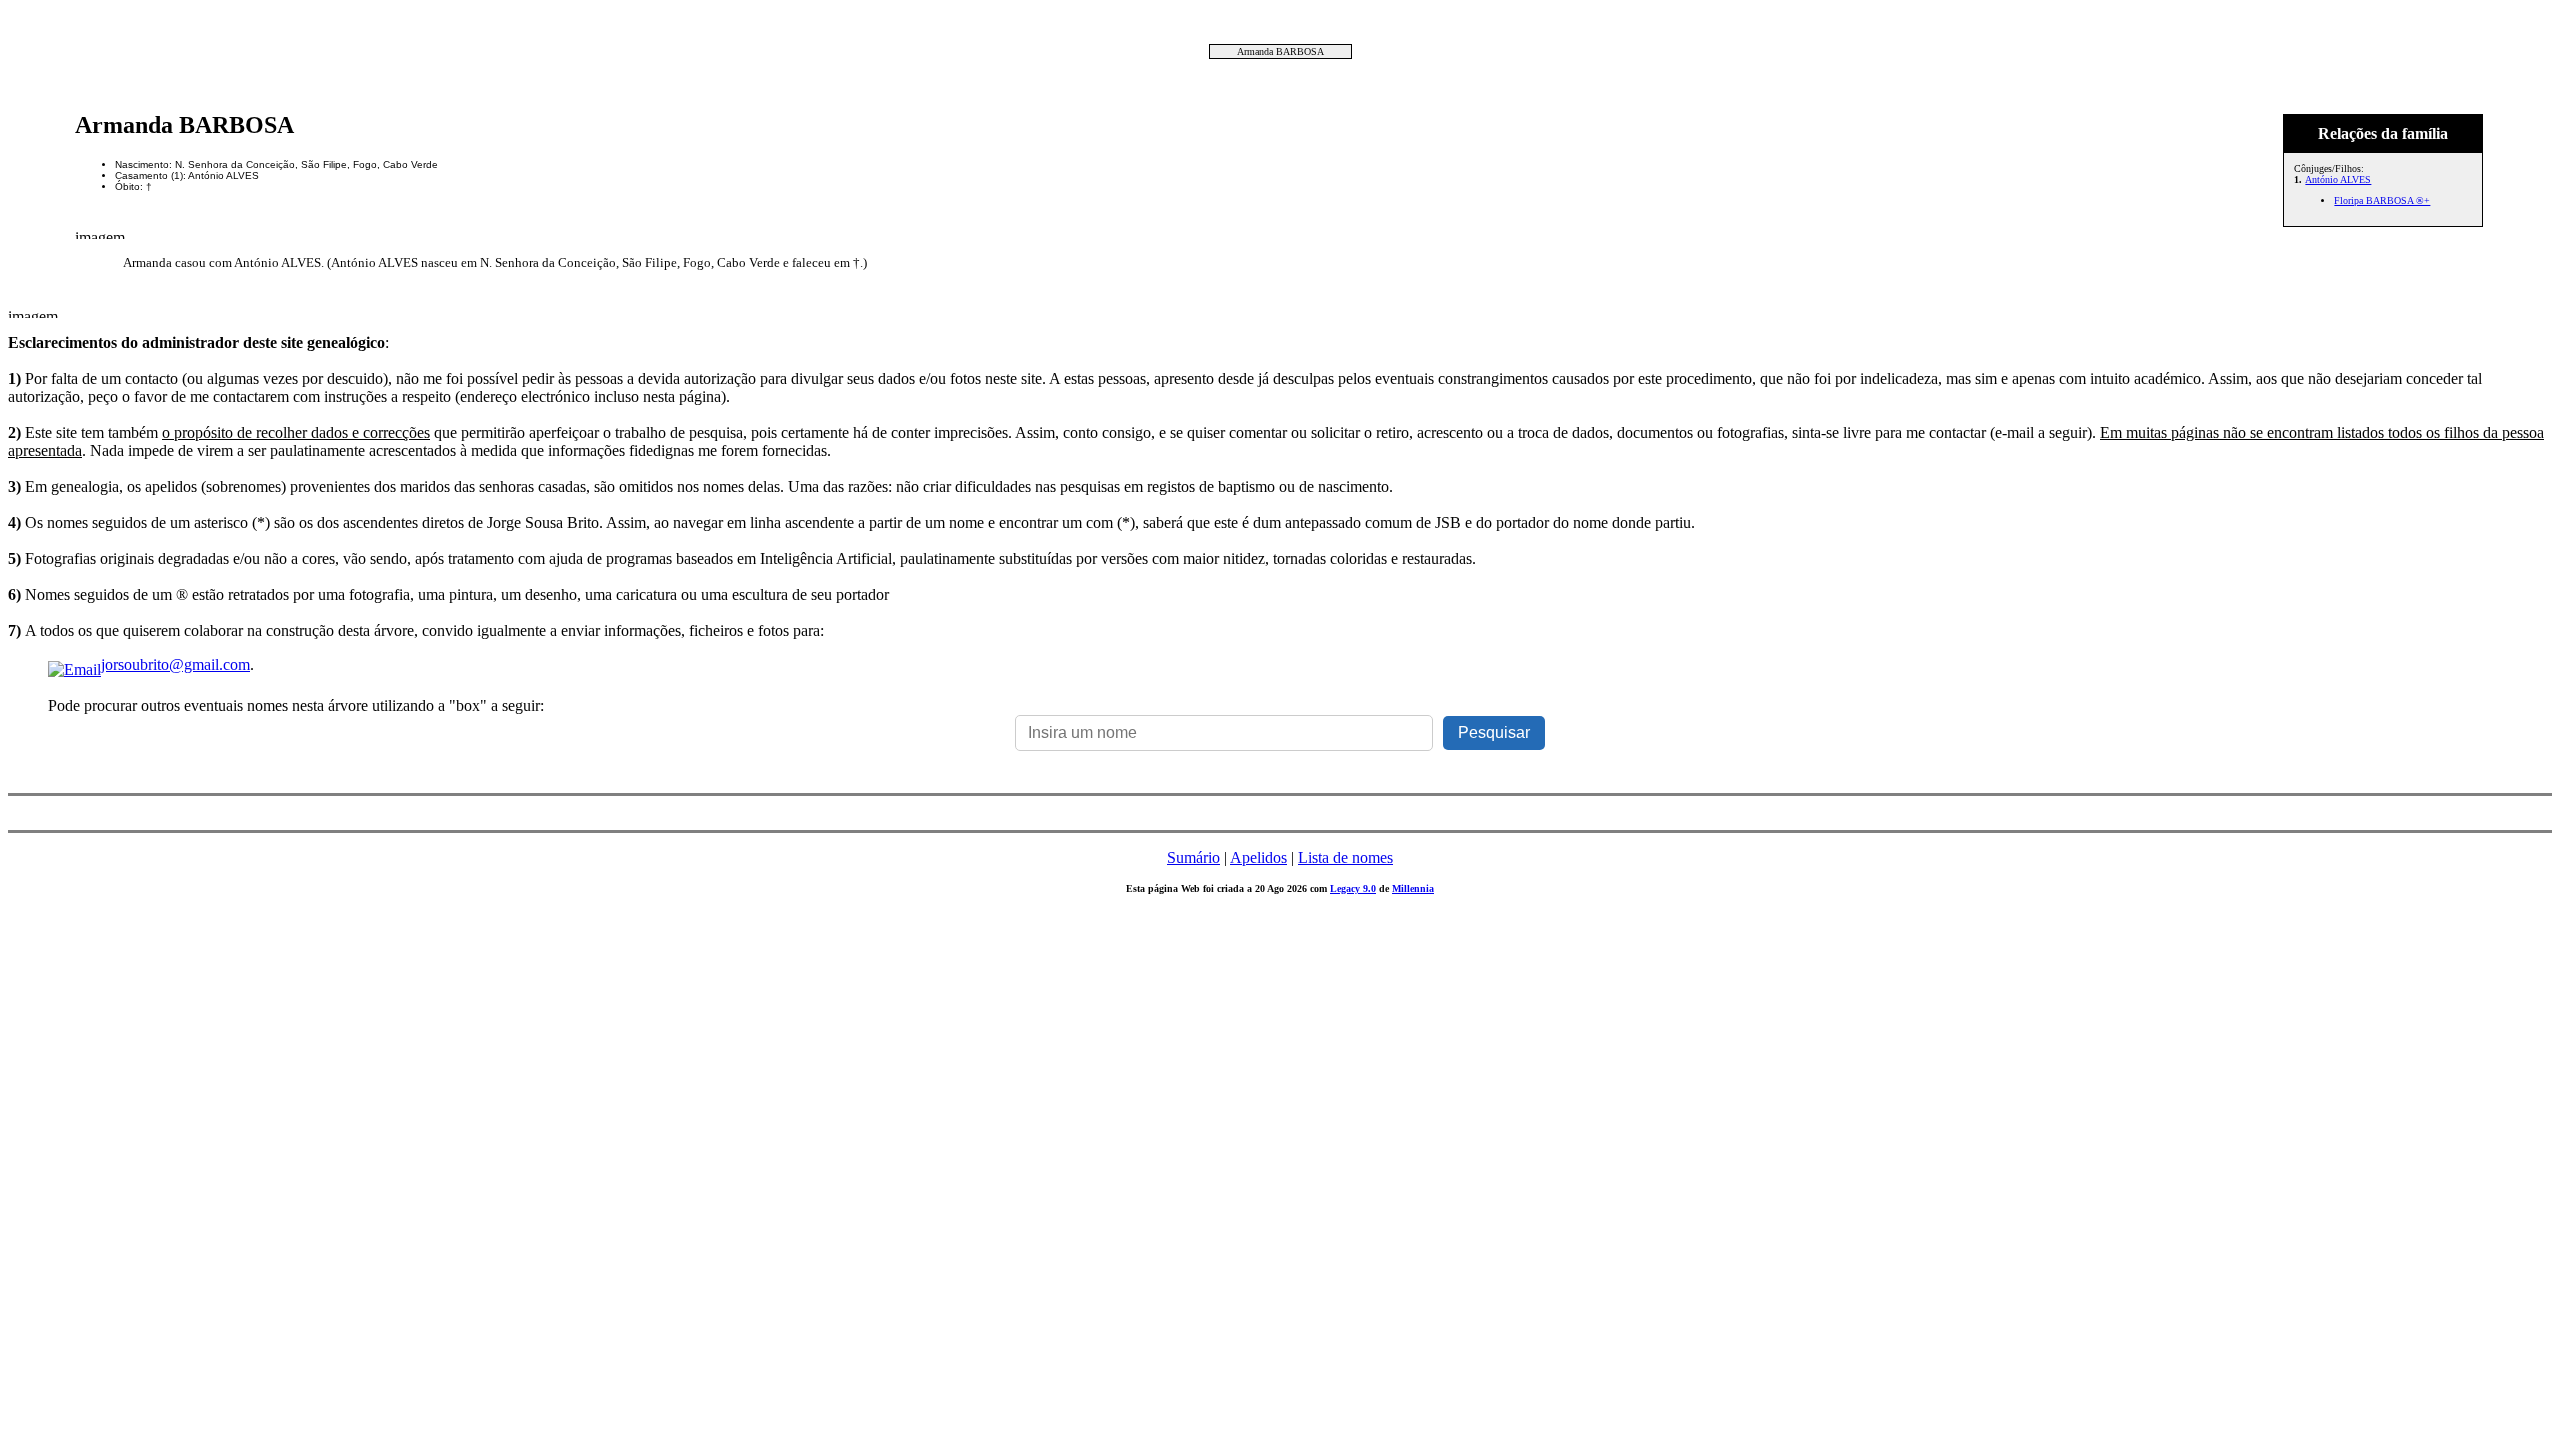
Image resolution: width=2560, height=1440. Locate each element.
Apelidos (1258, 857)
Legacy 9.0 (1353, 888)
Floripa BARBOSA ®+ (2382, 200)
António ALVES (2338, 179)
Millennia (1413, 888)
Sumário (1193, 857)
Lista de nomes (1345, 857)
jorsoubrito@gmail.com (175, 664)
